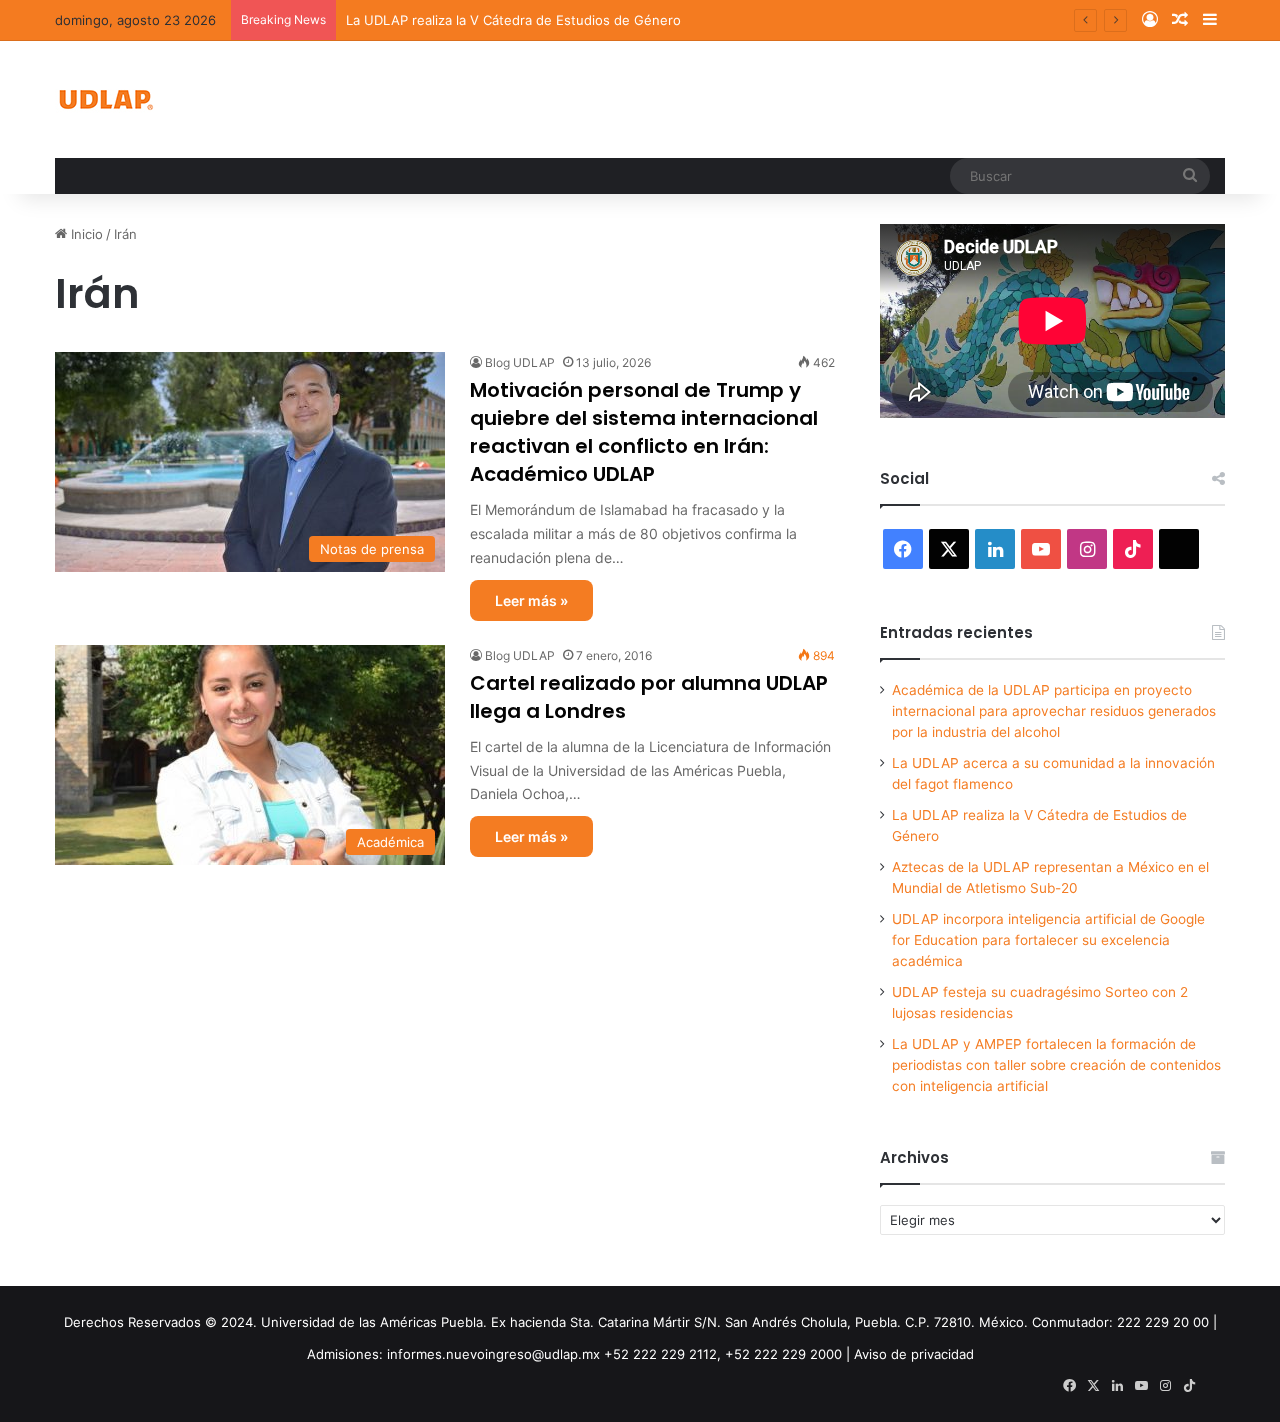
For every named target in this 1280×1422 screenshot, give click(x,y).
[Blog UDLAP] (105, 99)
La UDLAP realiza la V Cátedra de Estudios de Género (513, 20)
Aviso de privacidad (914, 1354)
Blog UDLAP (520, 362)
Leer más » (531, 600)
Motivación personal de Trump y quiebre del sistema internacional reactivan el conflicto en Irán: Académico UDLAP (644, 432)
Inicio (85, 234)
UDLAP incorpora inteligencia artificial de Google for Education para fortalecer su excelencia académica (1048, 940)
